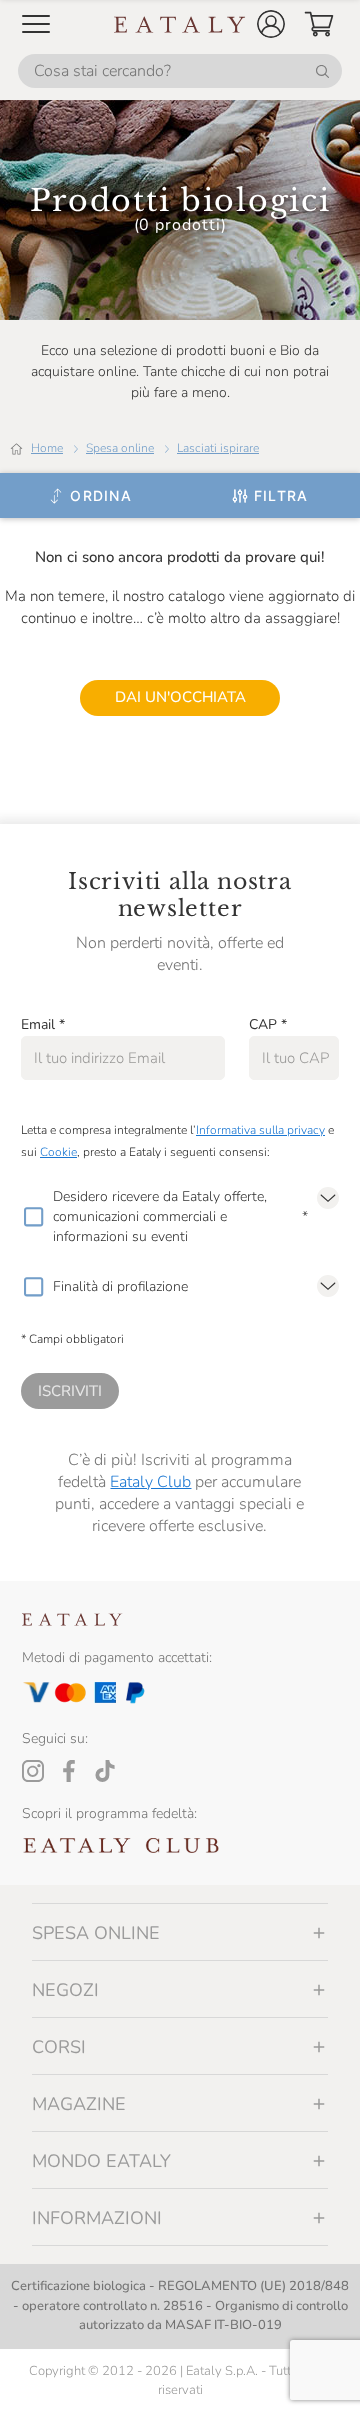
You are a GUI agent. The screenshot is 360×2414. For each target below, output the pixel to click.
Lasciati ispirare (218, 448)
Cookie (58, 1152)
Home (47, 448)
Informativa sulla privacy (260, 1130)
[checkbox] (33, 1217)
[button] (271, 24)
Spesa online (120, 448)
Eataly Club (150, 1482)
